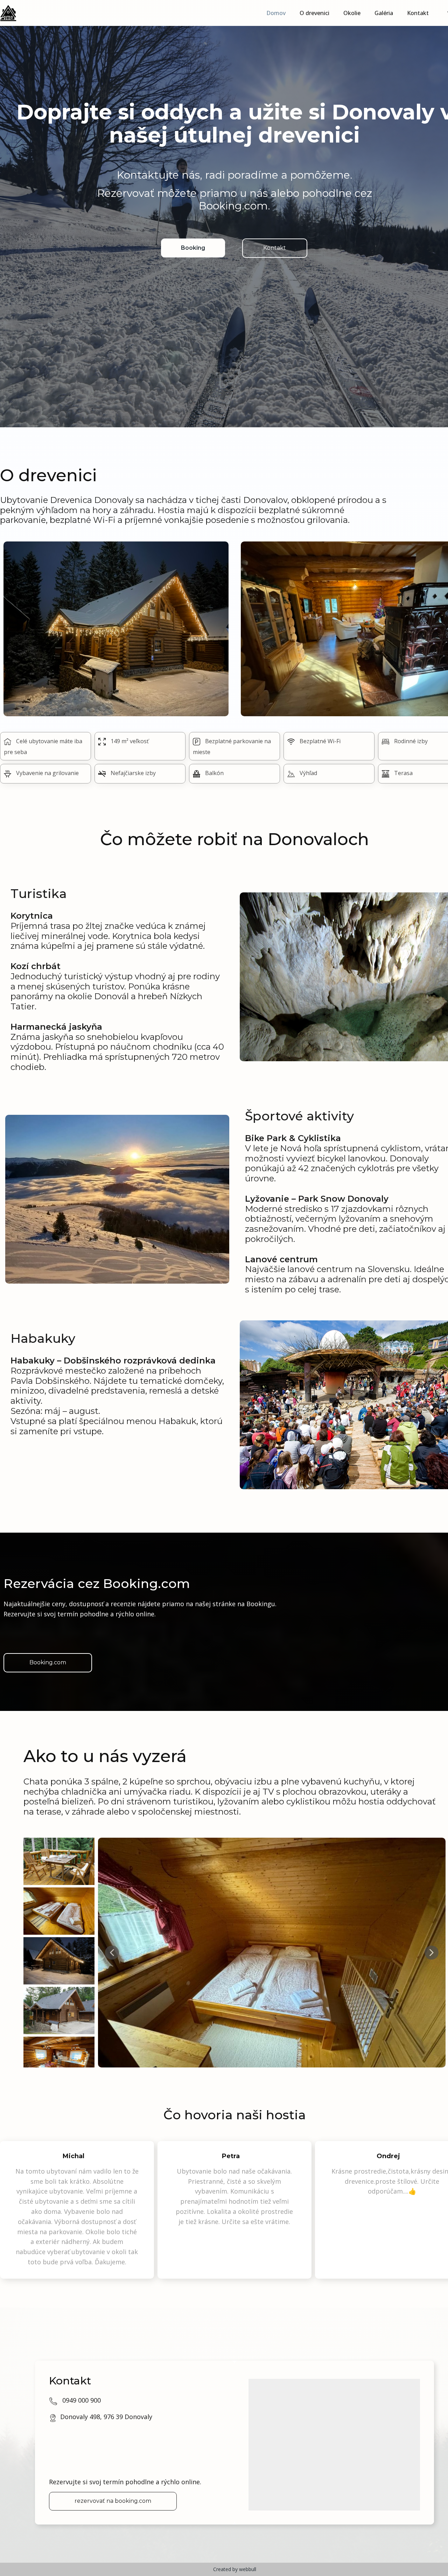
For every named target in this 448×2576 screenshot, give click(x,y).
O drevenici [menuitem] (314, 13)
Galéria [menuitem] (384, 13)
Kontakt (275, 248)
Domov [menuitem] (276, 13)
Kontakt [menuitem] (418, 13)
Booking (193, 248)
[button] (112, 1953)
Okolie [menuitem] (352, 13)
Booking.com (48, 1662)
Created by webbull (235, 2569)
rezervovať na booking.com (113, 2501)
